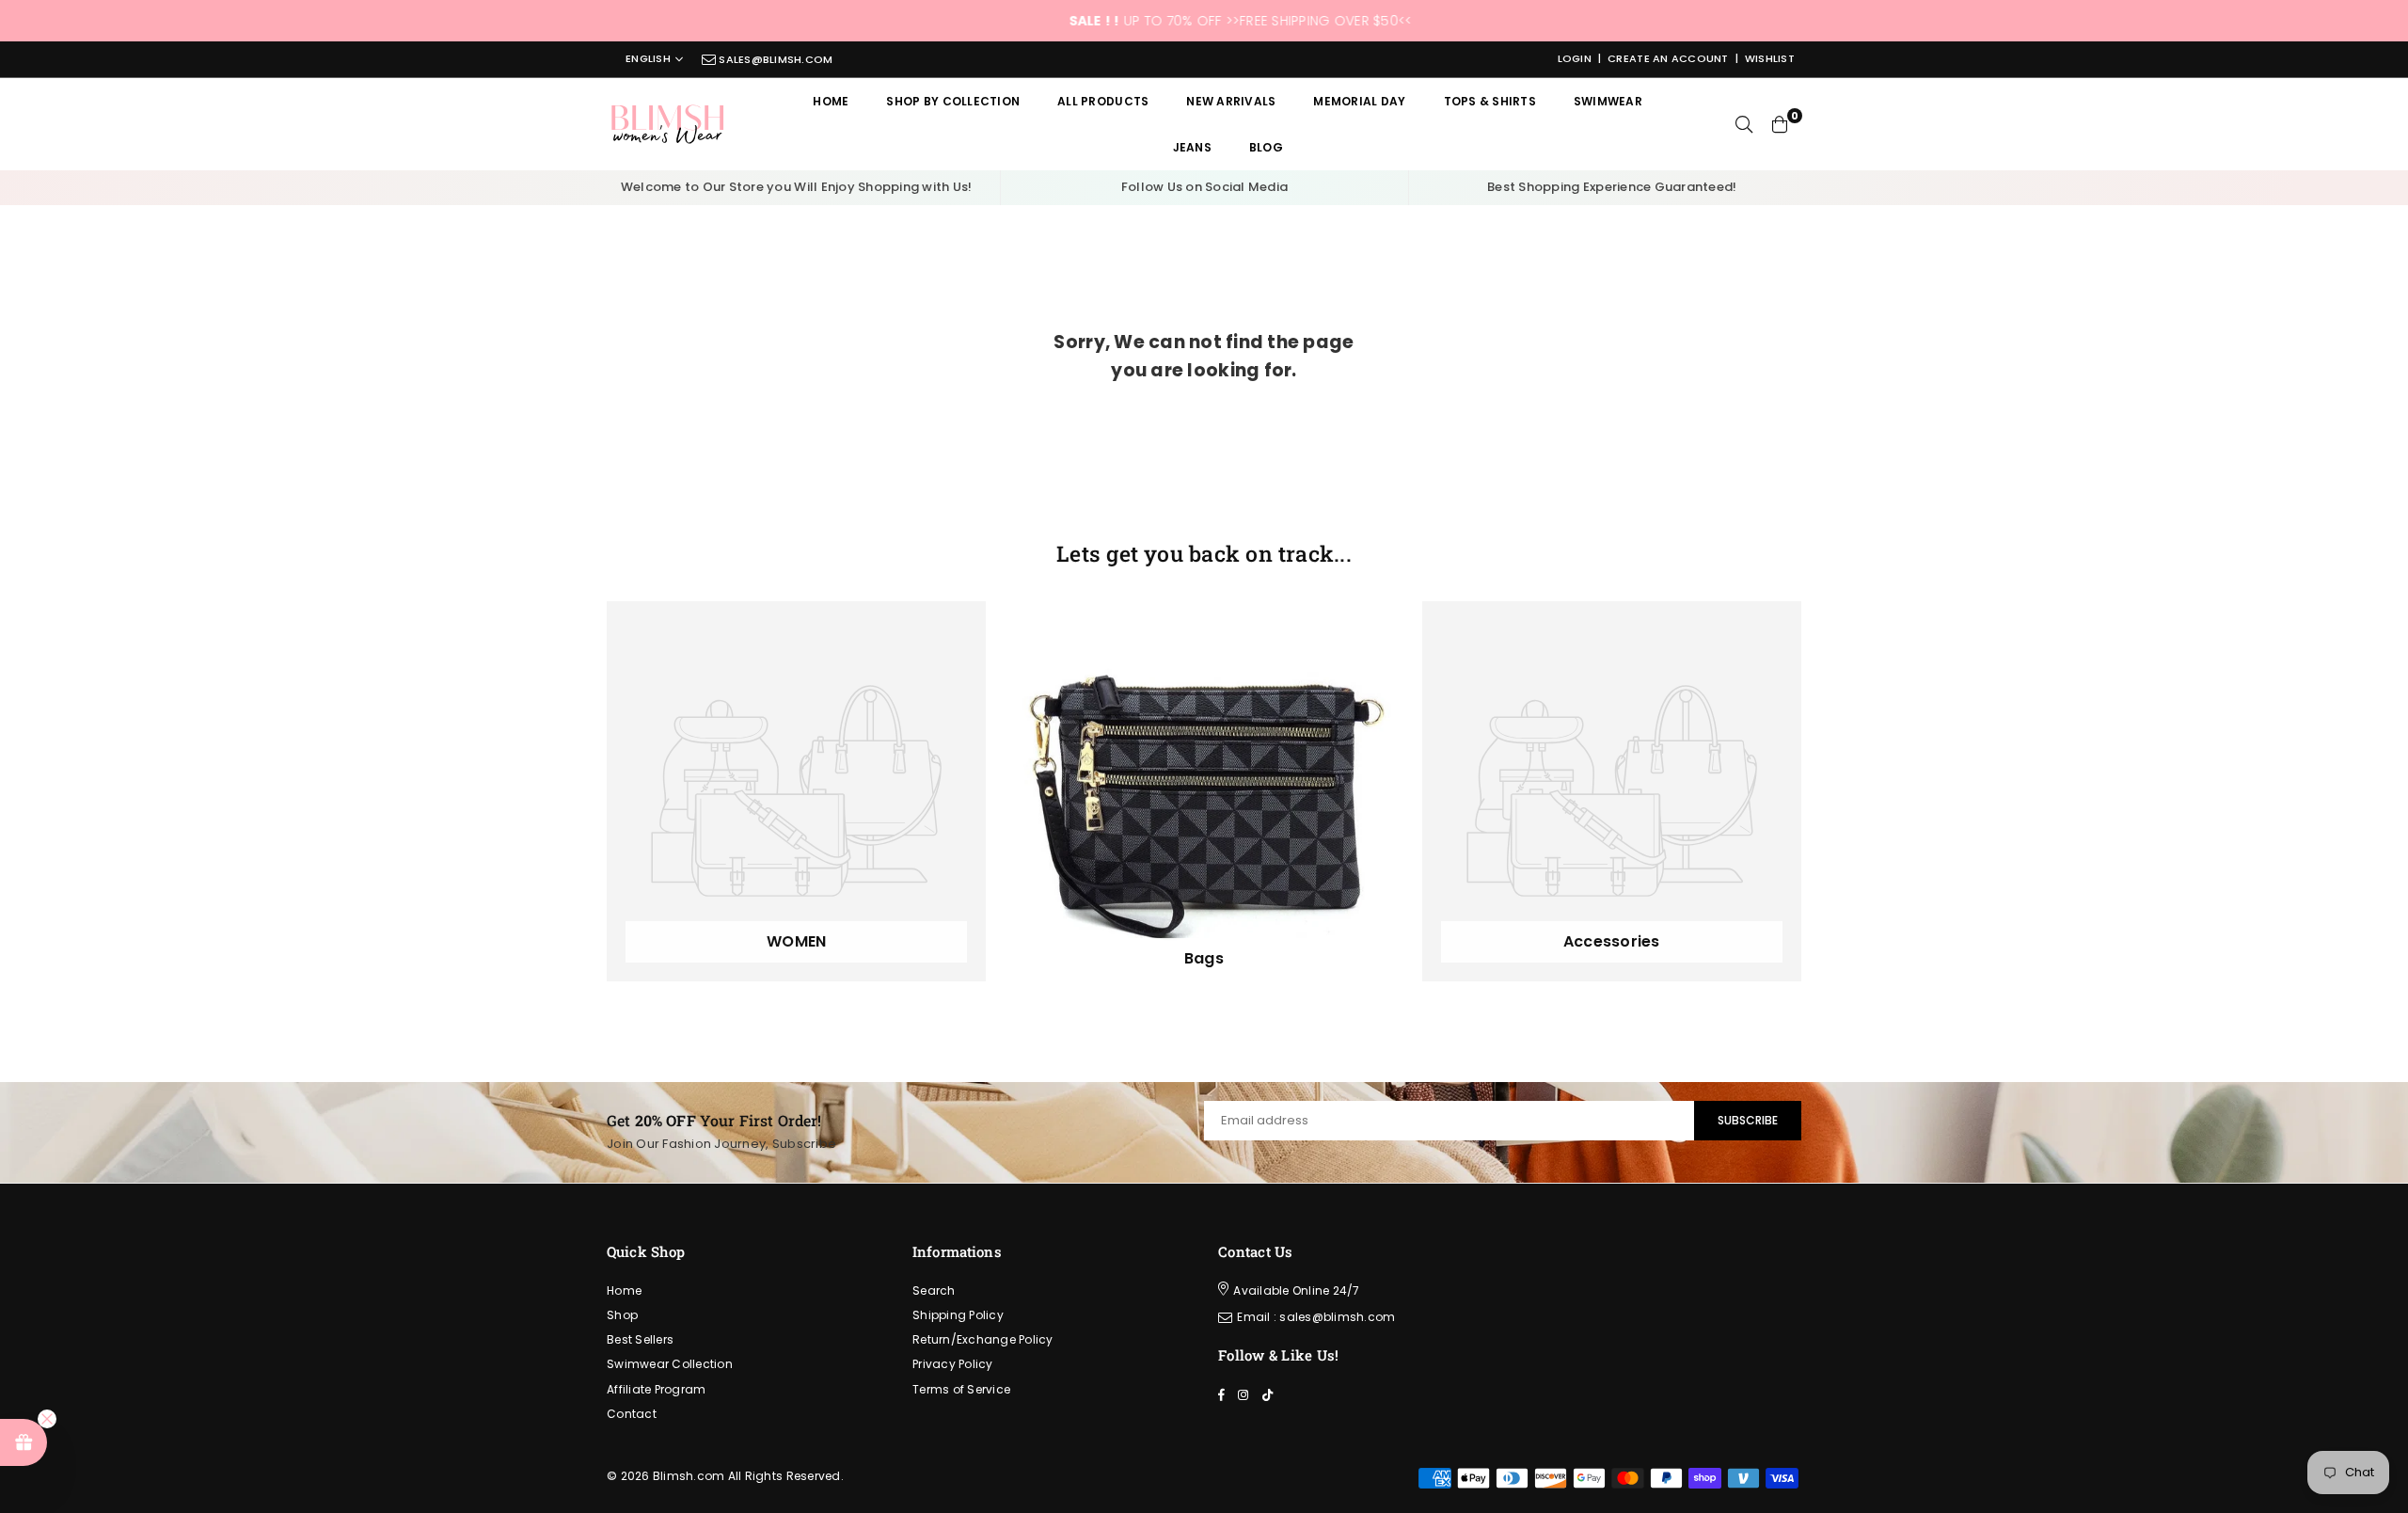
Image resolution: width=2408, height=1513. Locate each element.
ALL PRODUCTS (1103, 101)
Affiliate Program (656, 1389)
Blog (1266, 147)
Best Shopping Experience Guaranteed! (1612, 187)
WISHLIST (1770, 58)
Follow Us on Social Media (1205, 187)
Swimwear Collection (670, 1364)
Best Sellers (640, 1339)
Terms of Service (961, 1389)
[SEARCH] (1744, 124)
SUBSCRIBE (1748, 1120)
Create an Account (1668, 58)
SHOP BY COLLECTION (953, 101)
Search (934, 1290)
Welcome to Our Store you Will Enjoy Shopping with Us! (797, 187)
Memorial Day (1359, 101)
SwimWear (1608, 101)
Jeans (1192, 147)
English (648, 59)
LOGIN (1575, 58)
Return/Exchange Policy (983, 1339)
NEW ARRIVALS (1231, 101)
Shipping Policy (958, 1315)
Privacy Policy (953, 1364)
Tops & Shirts (1490, 101)
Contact (632, 1414)
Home (831, 101)
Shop (622, 1315)
